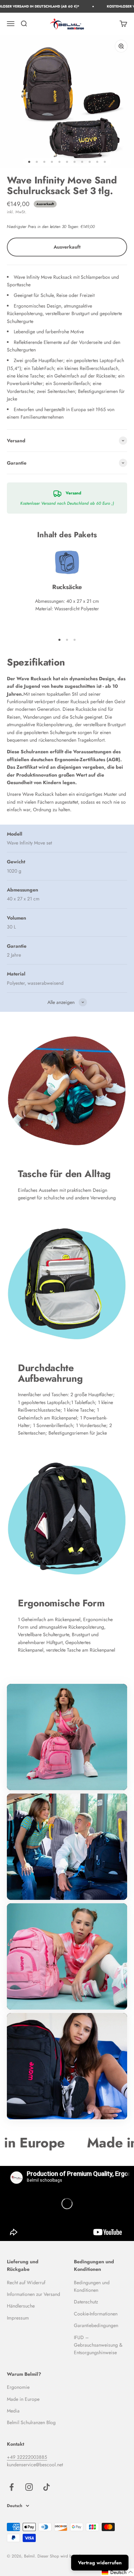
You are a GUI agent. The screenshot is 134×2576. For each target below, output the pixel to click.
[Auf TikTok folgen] (47, 2487)
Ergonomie (18, 2387)
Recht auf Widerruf (26, 2283)
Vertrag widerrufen (100, 2563)
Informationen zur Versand (33, 2294)
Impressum (18, 2318)
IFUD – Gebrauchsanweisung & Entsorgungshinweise (98, 2345)
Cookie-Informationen (96, 2314)
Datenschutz (86, 2302)
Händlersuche (21, 2306)
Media (13, 2411)
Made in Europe (23, 2399)
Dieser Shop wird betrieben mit (65, 2556)
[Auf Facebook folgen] (12, 2487)
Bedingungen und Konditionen (92, 2286)
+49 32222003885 (27, 2457)
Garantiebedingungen (96, 2325)
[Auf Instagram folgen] (29, 2487)
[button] (118, 2572)
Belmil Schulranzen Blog (31, 2422)
